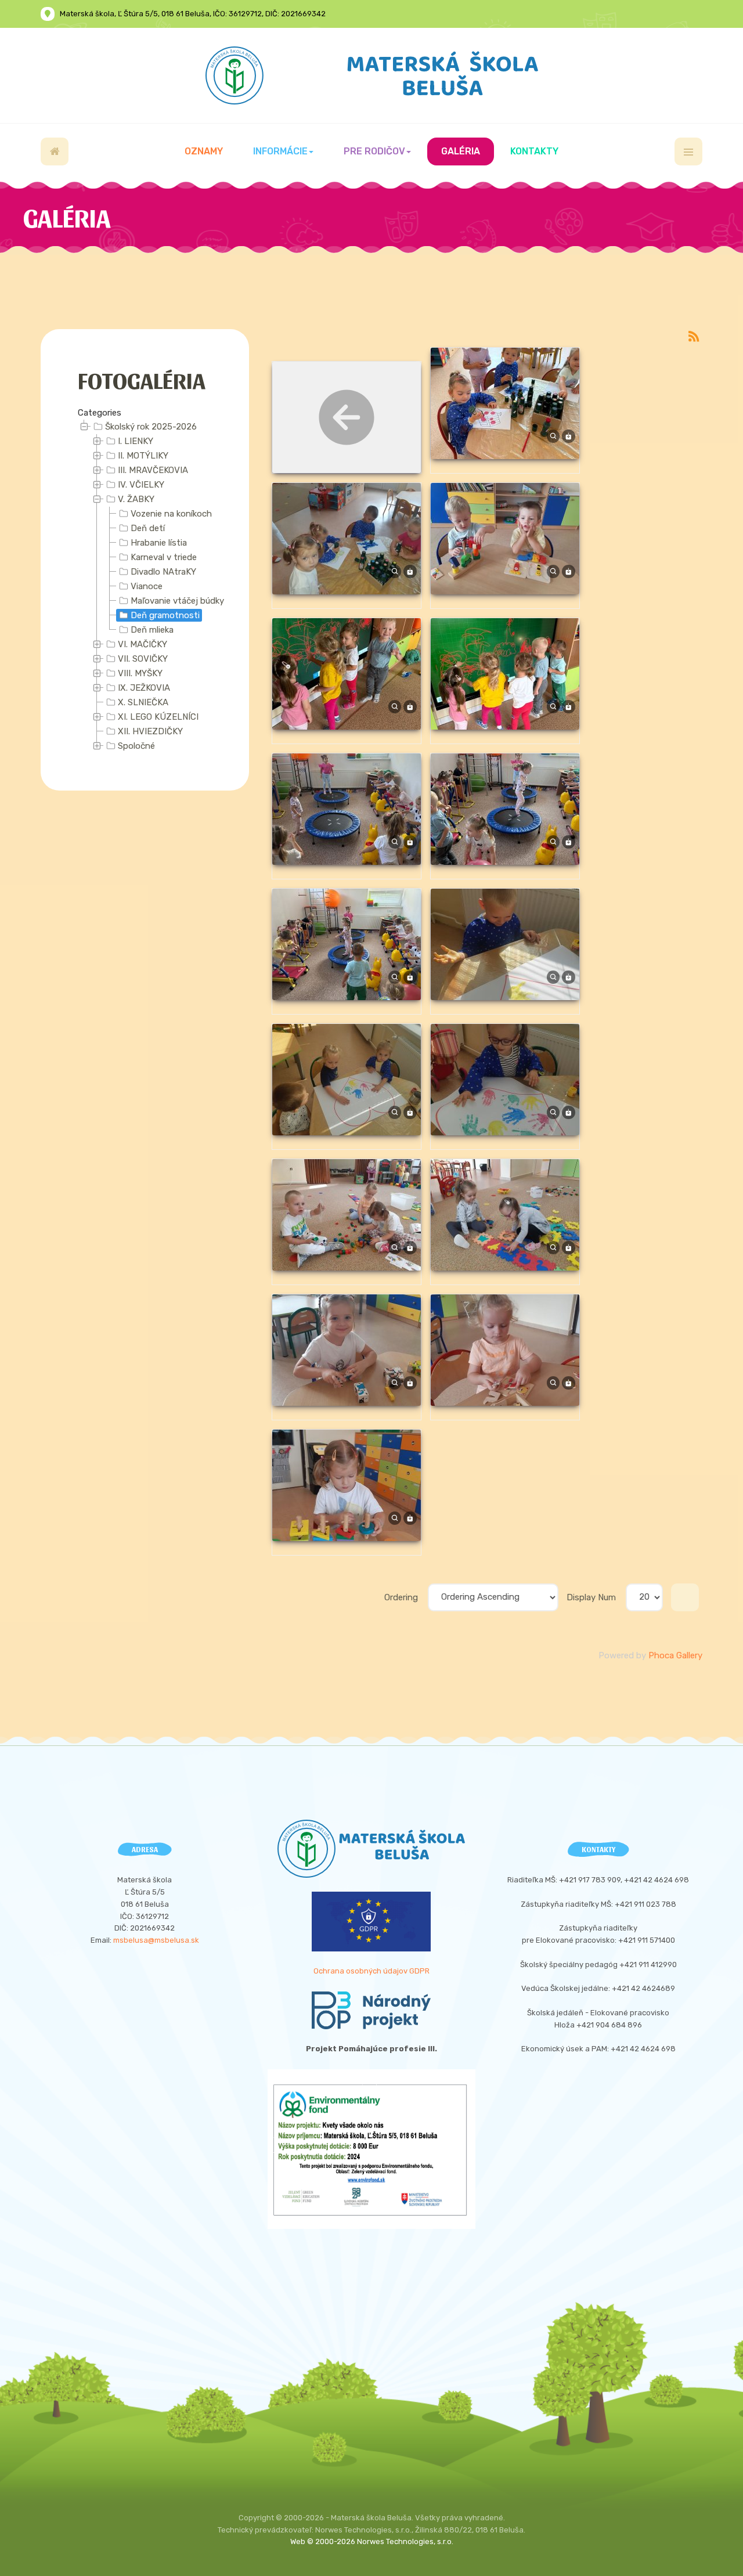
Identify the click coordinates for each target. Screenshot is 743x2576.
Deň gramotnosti (165, 615)
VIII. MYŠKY (140, 673)
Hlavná (55, 151)
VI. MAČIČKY (143, 644)
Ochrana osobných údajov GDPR (371, 1971)
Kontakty (534, 151)
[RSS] (694, 336)
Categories (100, 413)
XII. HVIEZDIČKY (150, 731)
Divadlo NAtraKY (163, 572)
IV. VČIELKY (141, 485)
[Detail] (553, 436)
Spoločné (136, 746)
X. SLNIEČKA (143, 702)
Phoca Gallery (675, 1655)
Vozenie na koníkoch (171, 514)
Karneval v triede (164, 557)
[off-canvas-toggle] (688, 151)
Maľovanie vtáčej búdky (177, 601)
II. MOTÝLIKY (143, 456)
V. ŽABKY (136, 499)
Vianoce (147, 586)
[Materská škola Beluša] (372, 75)
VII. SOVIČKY (143, 659)
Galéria (461, 151)
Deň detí (148, 528)
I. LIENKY (136, 441)
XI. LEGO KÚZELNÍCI (158, 717)
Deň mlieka (152, 630)
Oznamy (204, 151)
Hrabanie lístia (159, 543)
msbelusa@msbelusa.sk (156, 1940)
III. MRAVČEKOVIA (153, 470)
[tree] (145, 587)
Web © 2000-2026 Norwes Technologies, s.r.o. (372, 2541)
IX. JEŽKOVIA (144, 688)
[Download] (569, 436)
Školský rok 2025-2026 (151, 427)
